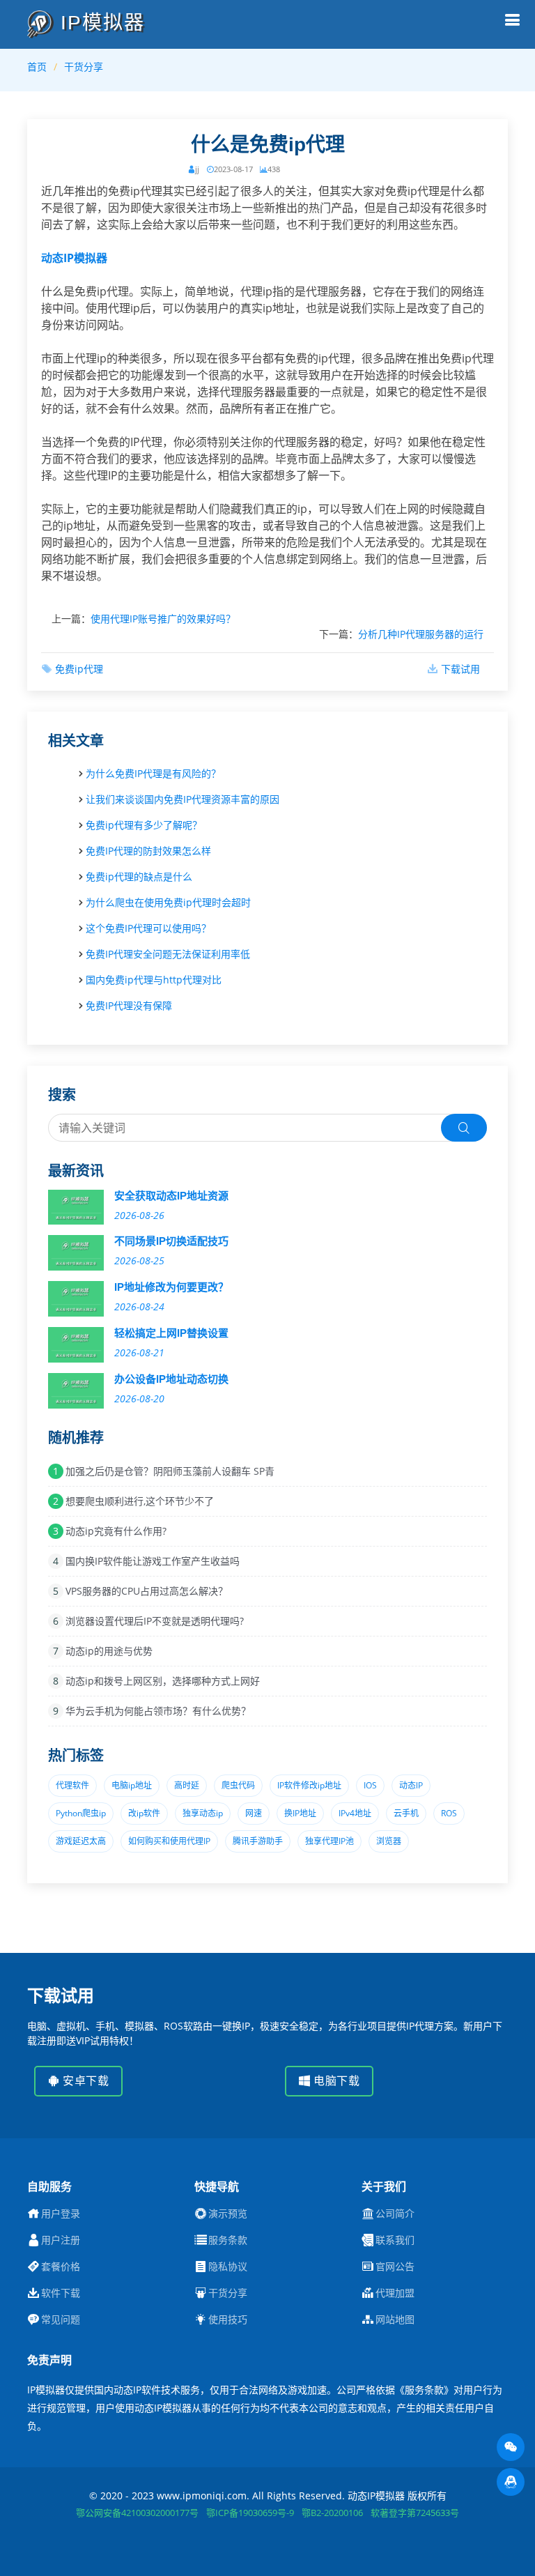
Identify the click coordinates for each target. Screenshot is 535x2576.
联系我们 (395, 2240)
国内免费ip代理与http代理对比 (154, 980)
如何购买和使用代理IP (169, 1841)
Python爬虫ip (81, 1813)
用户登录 (61, 2214)
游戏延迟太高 (81, 1841)
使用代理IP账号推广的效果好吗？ (163, 619)
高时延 (187, 1785)
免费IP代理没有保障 (129, 1005)
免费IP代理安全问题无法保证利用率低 (168, 954)
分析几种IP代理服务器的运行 (421, 634)
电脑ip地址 (132, 1785)
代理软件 (72, 1785)
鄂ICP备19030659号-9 (250, 2513)
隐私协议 (228, 2267)
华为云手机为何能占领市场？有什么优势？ (158, 1711)
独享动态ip (203, 1813)
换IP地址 (300, 1813)
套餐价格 (61, 2267)
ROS (449, 1813)
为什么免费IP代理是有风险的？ (153, 773)
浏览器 (389, 1841)
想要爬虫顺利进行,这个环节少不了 (140, 1501)
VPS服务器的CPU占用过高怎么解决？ (147, 1591)
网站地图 (395, 2320)
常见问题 (61, 2320)
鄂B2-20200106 (332, 2513)
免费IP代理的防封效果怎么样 (148, 851)
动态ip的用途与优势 (109, 1651)
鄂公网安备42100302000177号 (137, 2513)
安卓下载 (85, 2081)
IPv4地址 (355, 1813)
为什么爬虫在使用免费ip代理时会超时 (168, 902)
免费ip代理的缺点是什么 (139, 876)
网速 (254, 1813)
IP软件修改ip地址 (309, 1785)
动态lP (411, 1785)
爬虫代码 (238, 1785)
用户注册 (61, 2240)
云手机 (406, 1813)
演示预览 (228, 2214)
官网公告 (395, 2267)
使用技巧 (228, 2320)
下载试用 (460, 669)
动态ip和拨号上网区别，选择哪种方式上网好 (163, 1681)
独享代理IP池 (329, 1841)
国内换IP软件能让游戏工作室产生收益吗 (153, 1561)
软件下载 (61, 2293)
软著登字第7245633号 (415, 2513)
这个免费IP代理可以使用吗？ (148, 928)
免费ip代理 (79, 669)
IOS (370, 1785)
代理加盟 (395, 2293)
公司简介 (395, 2214)
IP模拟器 (99, 23)
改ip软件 (144, 1813)
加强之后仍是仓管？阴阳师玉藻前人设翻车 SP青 (170, 1471)
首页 (37, 67)
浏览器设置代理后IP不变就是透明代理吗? (155, 1621)
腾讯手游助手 (258, 1841)
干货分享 (84, 67)
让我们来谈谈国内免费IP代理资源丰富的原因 (183, 799)
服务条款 (228, 2240)
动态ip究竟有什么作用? (116, 1531)
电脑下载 (335, 2081)
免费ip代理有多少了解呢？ (144, 825)
